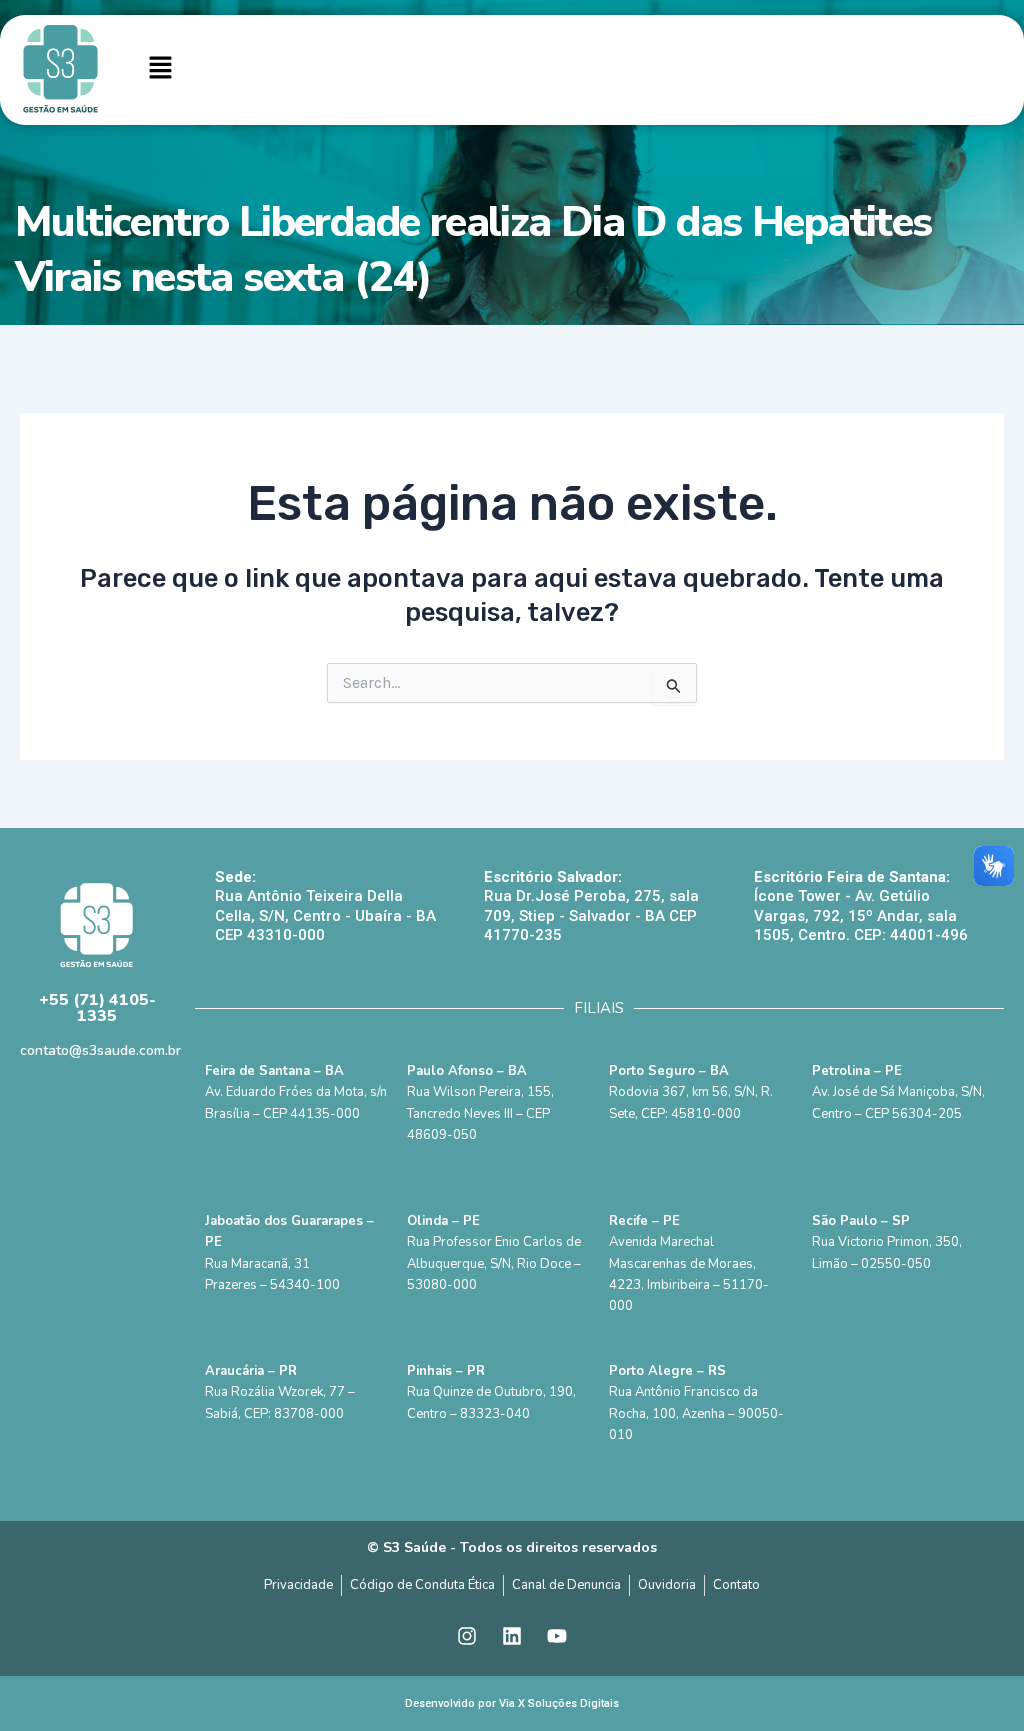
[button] (160, 70)
